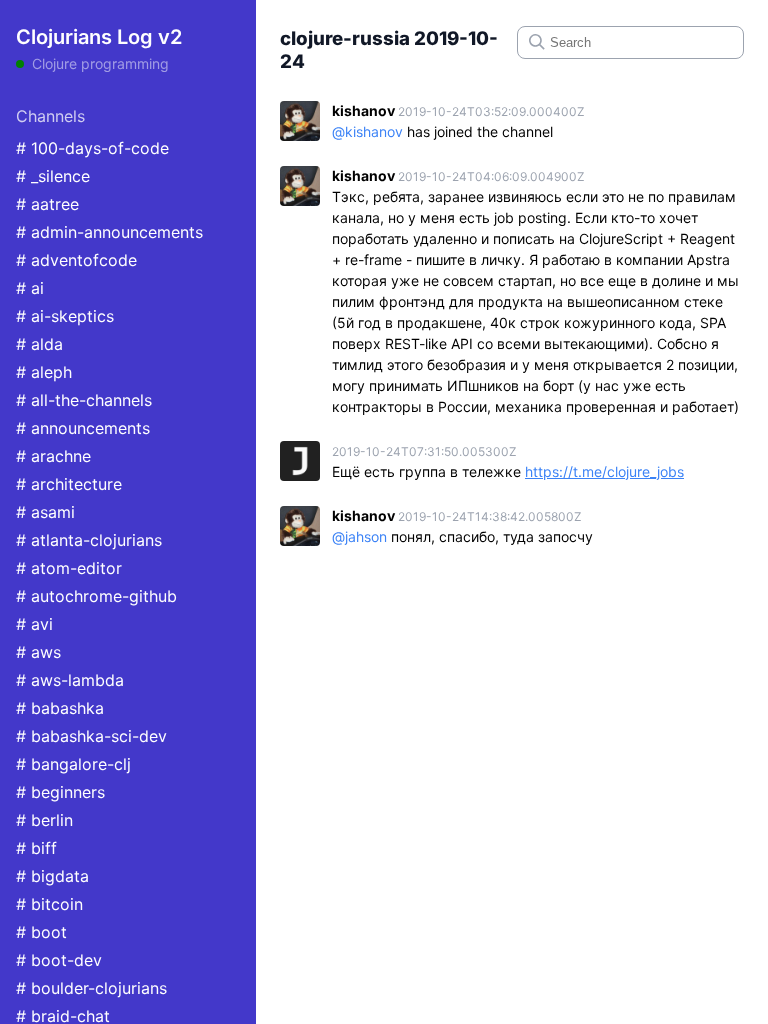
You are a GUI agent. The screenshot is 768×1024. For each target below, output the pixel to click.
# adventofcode (76, 260)
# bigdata (52, 876)
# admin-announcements (109, 232)
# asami (45, 512)
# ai (30, 288)
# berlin (44, 820)
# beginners (60, 792)
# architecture (69, 484)
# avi (34, 624)
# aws (38, 652)
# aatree (47, 204)
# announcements (83, 428)
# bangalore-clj (73, 764)
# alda (39, 344)
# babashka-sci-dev (91, 736)
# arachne (53, 456)
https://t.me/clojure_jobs (604, 471)
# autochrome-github (96, 596)
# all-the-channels (84, 400)
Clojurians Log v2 (99, 37)
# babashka (60, 708)
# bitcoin (49, 904)
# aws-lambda (70, 680)
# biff (36, 848)
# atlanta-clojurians (89, 540)
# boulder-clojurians (91, 988)
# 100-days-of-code (92, 148)
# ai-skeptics (65, 316)
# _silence (53, 176)
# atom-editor (69, 568)
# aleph (44, 372)
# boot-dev (59, 960)
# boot (41, 932)
